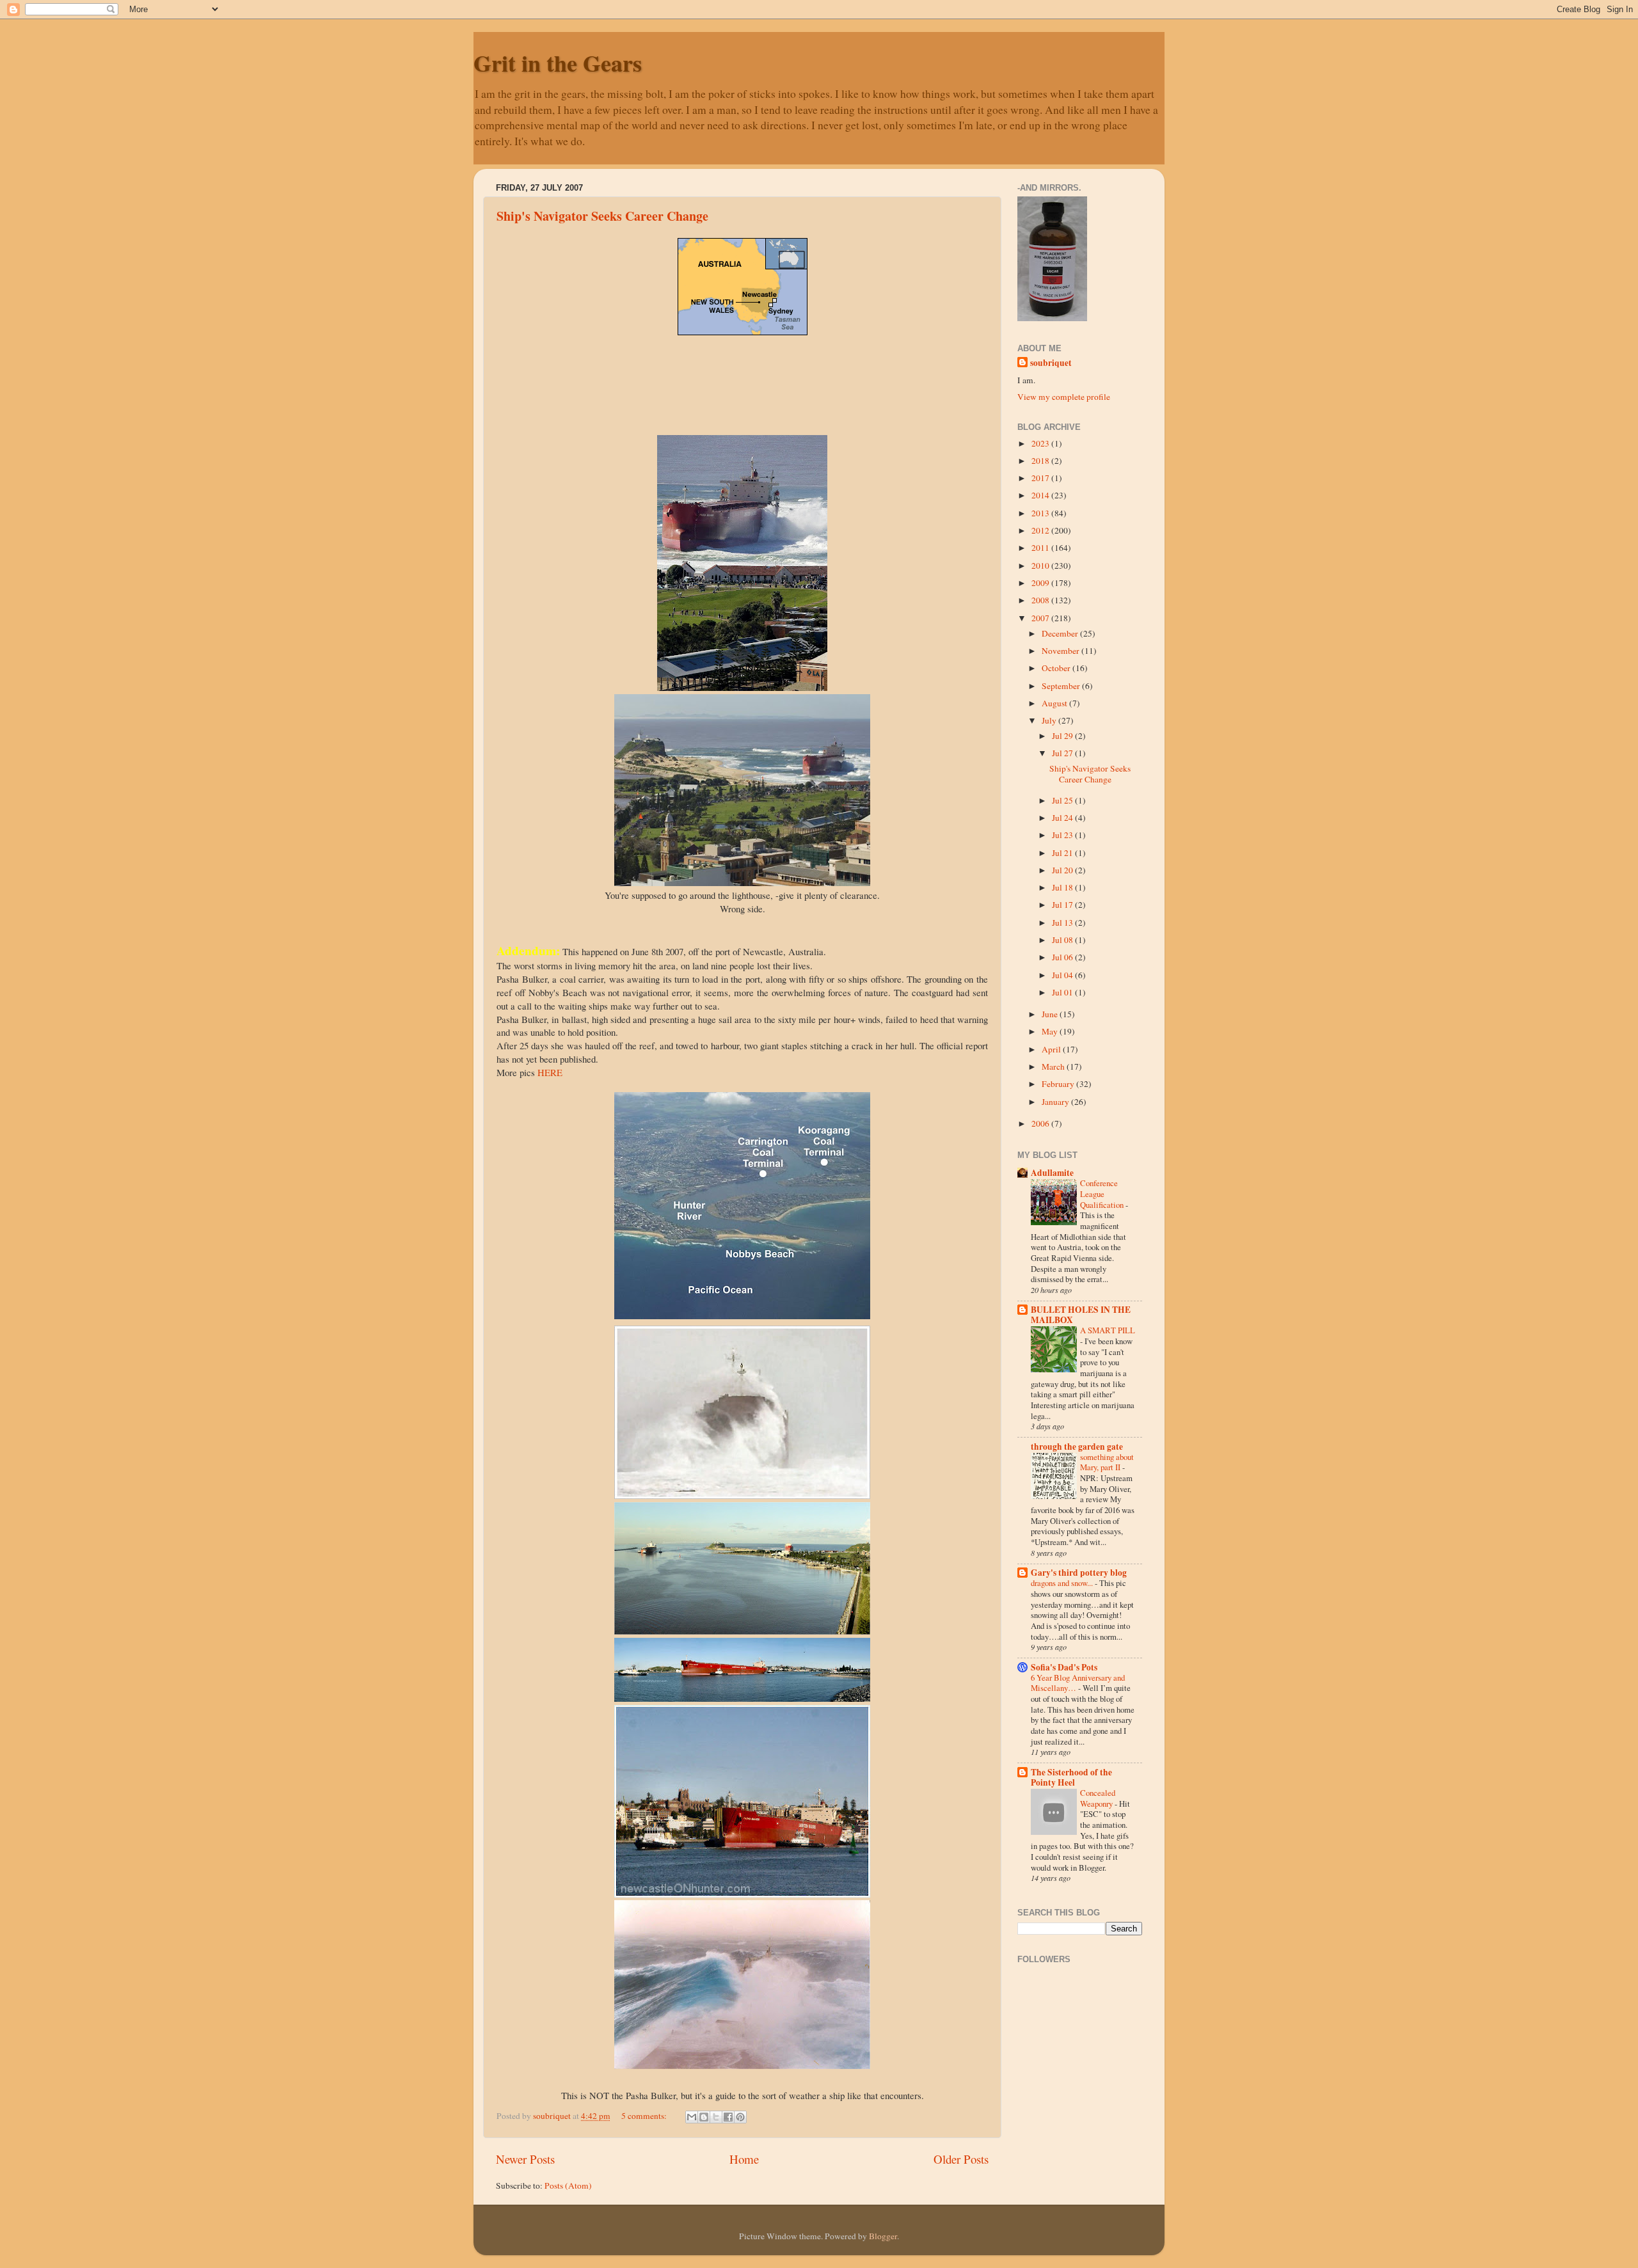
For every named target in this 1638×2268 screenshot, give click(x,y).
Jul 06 (1063, 957)
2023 (1041, 443)
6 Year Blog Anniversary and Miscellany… (1078, 1683)
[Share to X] (716, 2117)
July (1050, 720)
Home (744, 2159)
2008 (1041, 600)
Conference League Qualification (1103, 1193)
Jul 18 (1063, 887)
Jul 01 (1063, 992)
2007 (1041, 618)
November (1062, 651)
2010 (1041, 566)
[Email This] (692, 2117)
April (1052, 1049)
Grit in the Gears (558, 63)
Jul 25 (1063, 800)
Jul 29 (1063, 736)
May (1051, 1031)
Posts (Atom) (568, 2185)
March (1054, 1067)
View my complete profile (1064, 397)
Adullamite (1052, 1173)
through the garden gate (1077, 1447)
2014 (1041, 495)
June (1051, 1014)
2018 (1041, 461)
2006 (1041, 1123)
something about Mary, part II (1107, 1462)
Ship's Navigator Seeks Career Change (602, 216)
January (1056, 1102)
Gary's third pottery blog (1079, 1573)
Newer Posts (525, 2159)
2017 (1041, 478)
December (1061, 633)
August (1055, 703)
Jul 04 (1063, 975)
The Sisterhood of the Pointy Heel (1071, 1777)
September (1062, 686)
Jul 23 (1063, 835)
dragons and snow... (1063, 1583)
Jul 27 (1063, 753)
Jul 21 (1063, 853)
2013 (1041, 513)
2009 (1041, 583)
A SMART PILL (1108, 1330)
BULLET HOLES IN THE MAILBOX (1081, 1315)
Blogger (883, 2236)
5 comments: (645, 2116)
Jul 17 (1063, 905)
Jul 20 (1063, 870)
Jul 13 (1063, 923)
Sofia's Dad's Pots (1064, 1667)
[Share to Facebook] (728, 2117)
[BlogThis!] (704, 2117)
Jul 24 (1063, 818)
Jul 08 (1063, 940)
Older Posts (961, 2159)
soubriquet (1051, 363)
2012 (1041, 530)
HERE (550, 1072)
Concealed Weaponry (1098, 1798)
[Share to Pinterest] (740, 2117)
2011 (1041, 548)
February (1059, 1084)
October (1057, 668)
